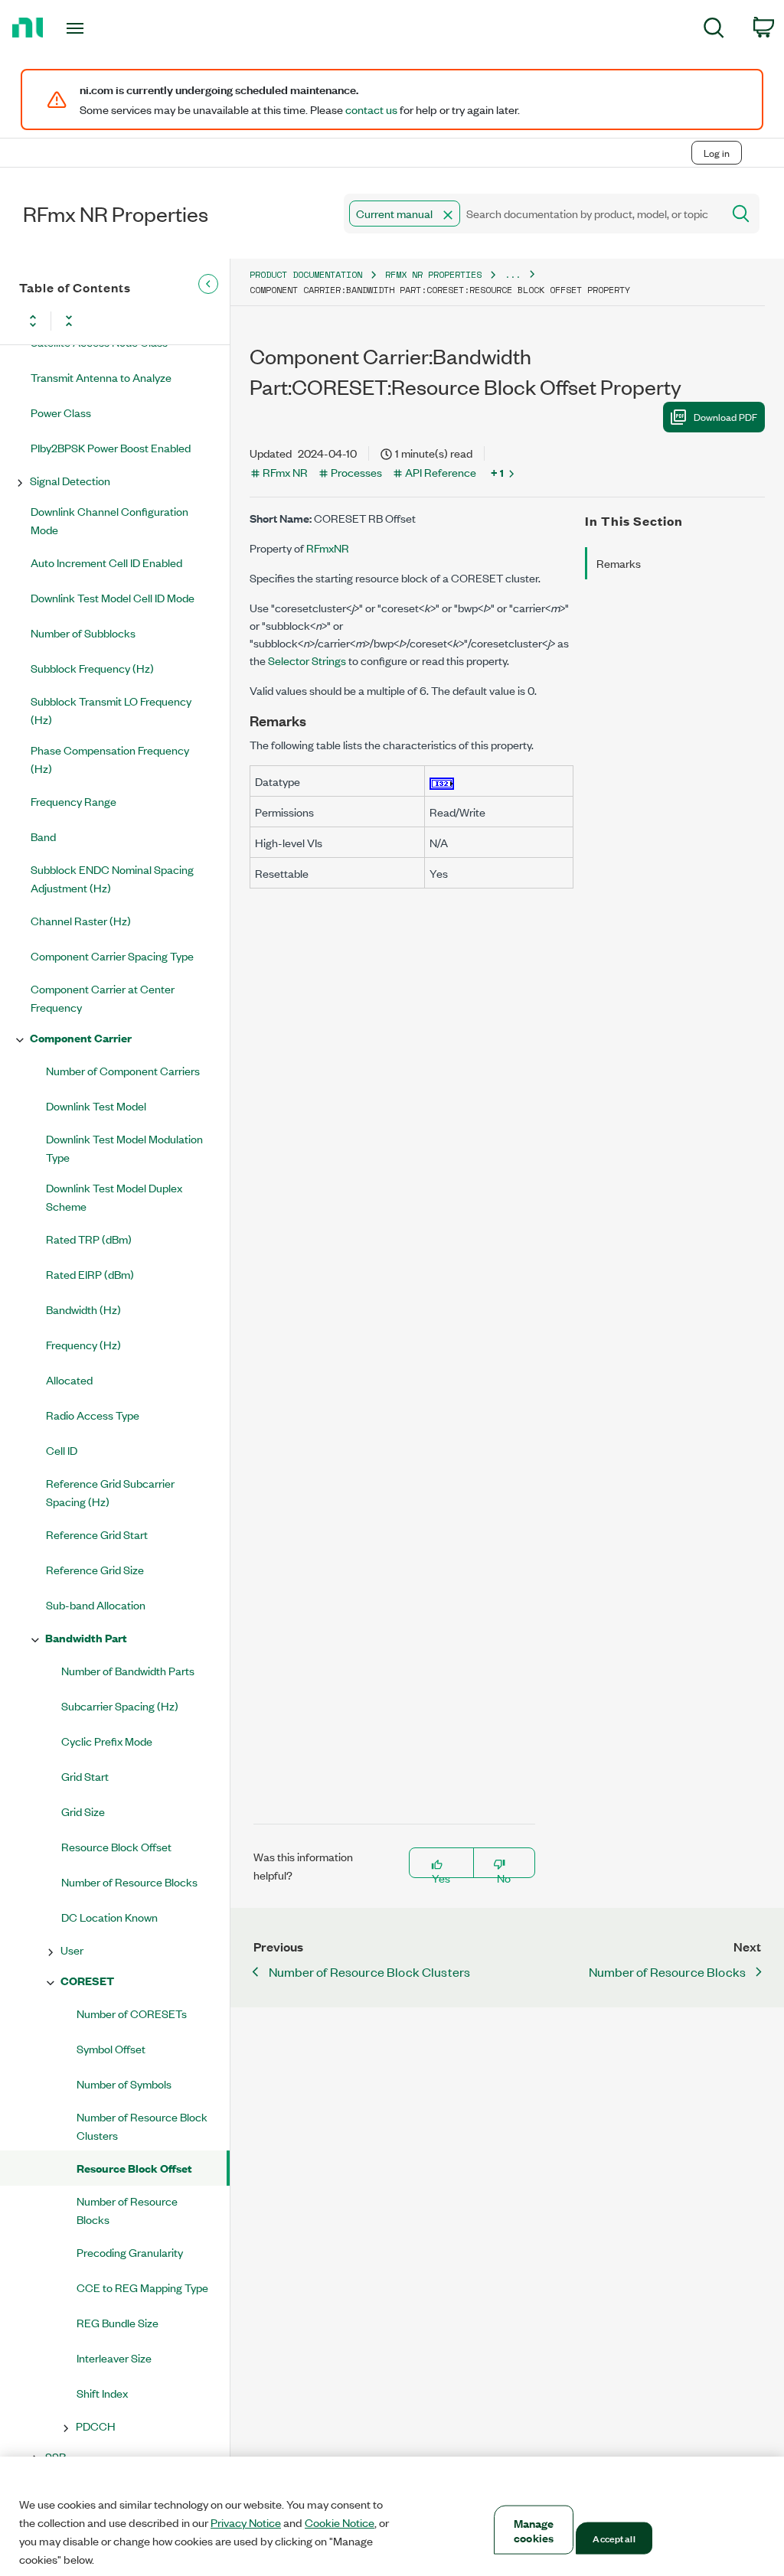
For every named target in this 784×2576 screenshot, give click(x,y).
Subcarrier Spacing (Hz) (120, 1705)
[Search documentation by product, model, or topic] (740, 214)
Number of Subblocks (83, 633)
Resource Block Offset (116, 1846)
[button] (448, 215)
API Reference (441, 472)
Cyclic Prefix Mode (107, 1741)
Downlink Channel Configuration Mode (109, 520)
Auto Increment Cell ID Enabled (106, 562)
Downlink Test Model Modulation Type (124, 1148)
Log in (717, 153)
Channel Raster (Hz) (81, 920)
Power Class (61, 412)
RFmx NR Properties (433, 274)
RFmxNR (328, 548)
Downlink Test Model (96, 1105)
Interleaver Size (114, 2358)
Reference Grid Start (97, 1534)
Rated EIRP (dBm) (90, 1274)
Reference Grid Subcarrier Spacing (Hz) (110, 1492)
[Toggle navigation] (102, 28)
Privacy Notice (246, 2522)
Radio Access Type (93, 1415)
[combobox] (532, 214)
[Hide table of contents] (208, 284)
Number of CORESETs (132, 2013)
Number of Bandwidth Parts (128, 1670)
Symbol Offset (111, 2048)
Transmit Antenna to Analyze (101, 377)
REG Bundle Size (118, 2322)
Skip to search (160, 121)
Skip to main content (59, 121)
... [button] (513, 274)
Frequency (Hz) (83, 1344)
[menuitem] (714, 30)
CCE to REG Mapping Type (142, 2287)
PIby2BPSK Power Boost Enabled (111, 447)
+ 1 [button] (497, 472)
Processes (356, 472)
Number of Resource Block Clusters (142, 2126)
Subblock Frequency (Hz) (92, 668)
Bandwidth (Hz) (83, 1309)
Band (43, 836)
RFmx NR (285, 472)
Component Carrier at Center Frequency (103, 998)
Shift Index (102, 2393)
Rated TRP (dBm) (89, 1239)
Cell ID (62, 1450)
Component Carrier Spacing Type (112, 955)
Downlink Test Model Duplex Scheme (114, 1197)
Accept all (614, 2538)
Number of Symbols (124, 2084)
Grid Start (85, 1776)
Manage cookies (534, 2530)
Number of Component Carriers (123, 1070)
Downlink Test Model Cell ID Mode (113, 597)
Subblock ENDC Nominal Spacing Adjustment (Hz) (112, 878)
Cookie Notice (340, 2522)
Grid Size (83, 1811)
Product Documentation (306, 274)
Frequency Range (73, 801)
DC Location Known (109, 1917)
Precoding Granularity (130, 2252)
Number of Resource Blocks (129, 1881)
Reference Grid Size (95, 1569)
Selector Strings (307, 660)
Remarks (619, 563)
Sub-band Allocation (96, 1604)
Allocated (69, 1379)
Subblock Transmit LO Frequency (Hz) (111, 710)
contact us (371, 109)
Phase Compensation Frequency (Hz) (110, 759)
